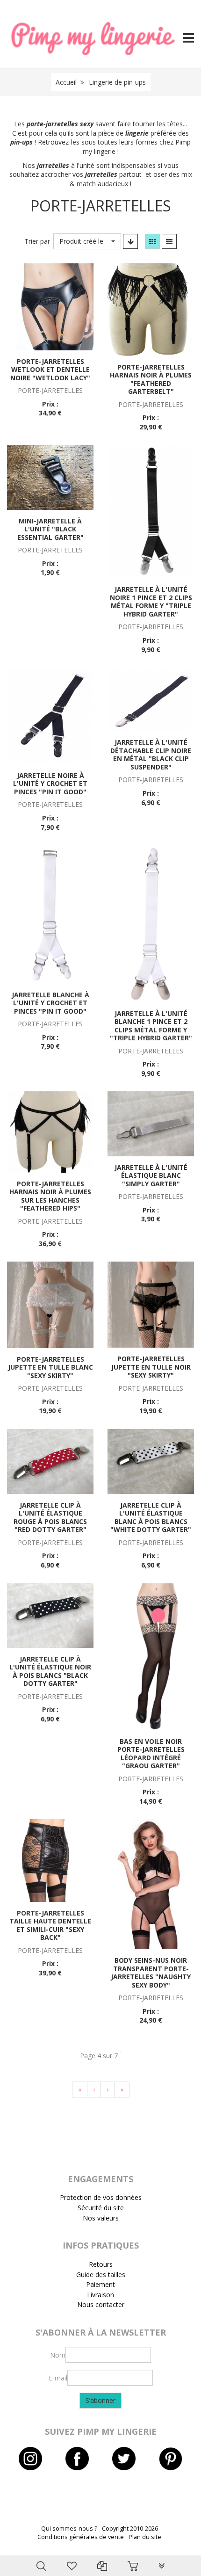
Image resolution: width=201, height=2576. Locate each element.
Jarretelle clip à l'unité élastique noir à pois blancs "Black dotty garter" (50, 1671)
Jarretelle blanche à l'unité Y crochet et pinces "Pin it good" (50, 1003)
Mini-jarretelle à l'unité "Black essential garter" (50, 529)
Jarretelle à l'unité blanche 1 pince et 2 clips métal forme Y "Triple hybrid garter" (151, 1026)
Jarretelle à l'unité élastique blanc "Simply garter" (151, 1176)
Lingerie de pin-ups (117, 82)
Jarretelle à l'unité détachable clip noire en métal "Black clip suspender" (151, 755)
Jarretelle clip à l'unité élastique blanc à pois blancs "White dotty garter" (151, 1517)
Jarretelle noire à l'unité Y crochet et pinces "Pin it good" (50, 784)
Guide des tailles (101, 2275)
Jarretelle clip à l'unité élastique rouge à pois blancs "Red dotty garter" (50, 1517)
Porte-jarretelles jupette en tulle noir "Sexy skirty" (151, 1367)
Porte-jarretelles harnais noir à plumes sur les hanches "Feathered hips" (50, 1196)
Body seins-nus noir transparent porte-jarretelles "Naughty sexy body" (151, 1973)
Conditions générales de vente (81, 2537)
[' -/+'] (130, 241)
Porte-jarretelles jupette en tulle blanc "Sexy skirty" (50, 1367)
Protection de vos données (101, 2197)
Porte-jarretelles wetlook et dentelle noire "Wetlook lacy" (50, 370)
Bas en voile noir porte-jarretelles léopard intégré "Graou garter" (151, 1754)
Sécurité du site (101, 2208)
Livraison (100, 2295)
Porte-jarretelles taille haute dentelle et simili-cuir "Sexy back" (50, 1925)
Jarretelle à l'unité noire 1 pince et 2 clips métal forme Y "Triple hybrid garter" (151, 602)
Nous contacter (101, 2304)
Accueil (66, 82)
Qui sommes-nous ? (69, 2529)
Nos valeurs (101, 2218)
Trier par (37, 241)
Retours (101, 2264)
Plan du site (145, 2537)
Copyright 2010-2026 (130, 2529)
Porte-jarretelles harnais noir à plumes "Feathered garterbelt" (151, 379)
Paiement (100, 2284)
